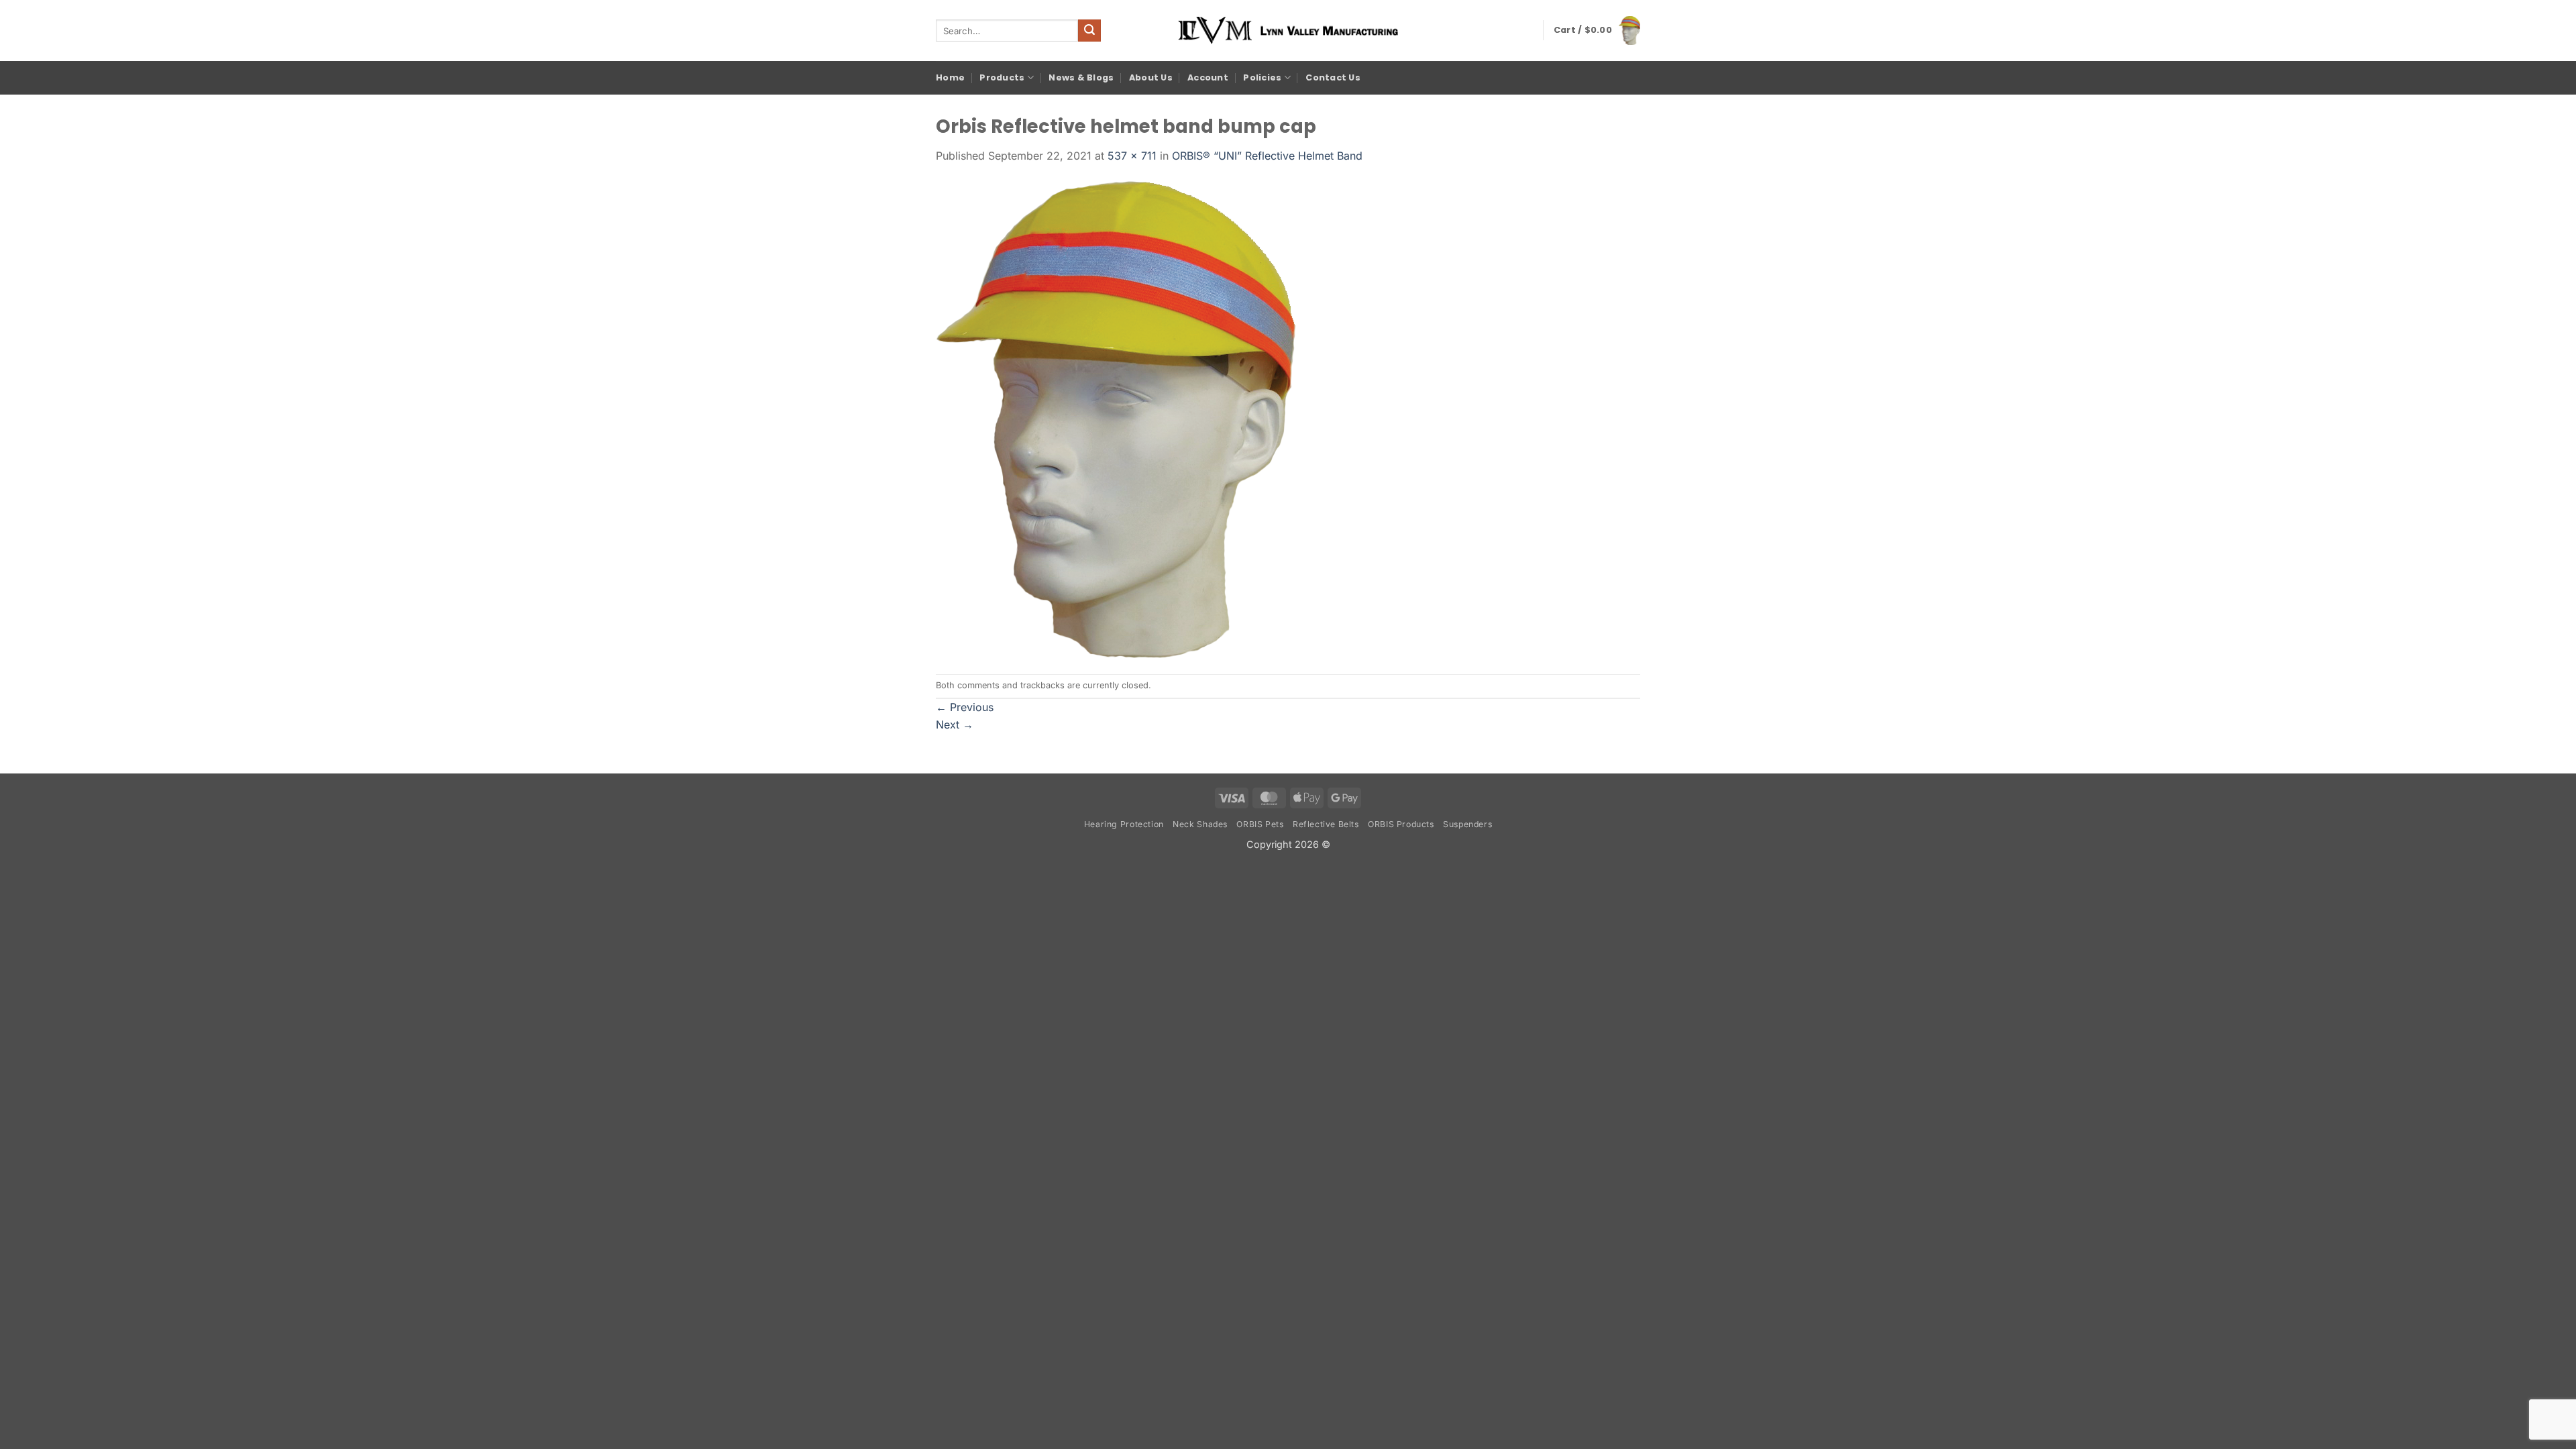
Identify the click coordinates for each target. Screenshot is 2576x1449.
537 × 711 (1132, 156)
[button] (1597, 30)
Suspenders (1467, 824)
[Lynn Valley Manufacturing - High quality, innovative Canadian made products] (1288, 31)
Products (1002, 77)
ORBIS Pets (1260, 824)
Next (955, 724)
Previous (965, 707)
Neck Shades (1200, 824)
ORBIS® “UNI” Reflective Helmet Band (1267, 156)
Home (950, 77)
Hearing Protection (1124, 824)
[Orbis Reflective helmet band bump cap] (1116, 418)
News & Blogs (1081, 77)
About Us (1151, 77)
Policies (1262, 77)
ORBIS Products (1401, 824)
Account (1208, 77)
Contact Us (1333, 77)
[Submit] (1089, 31)
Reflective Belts (1326, 824)
